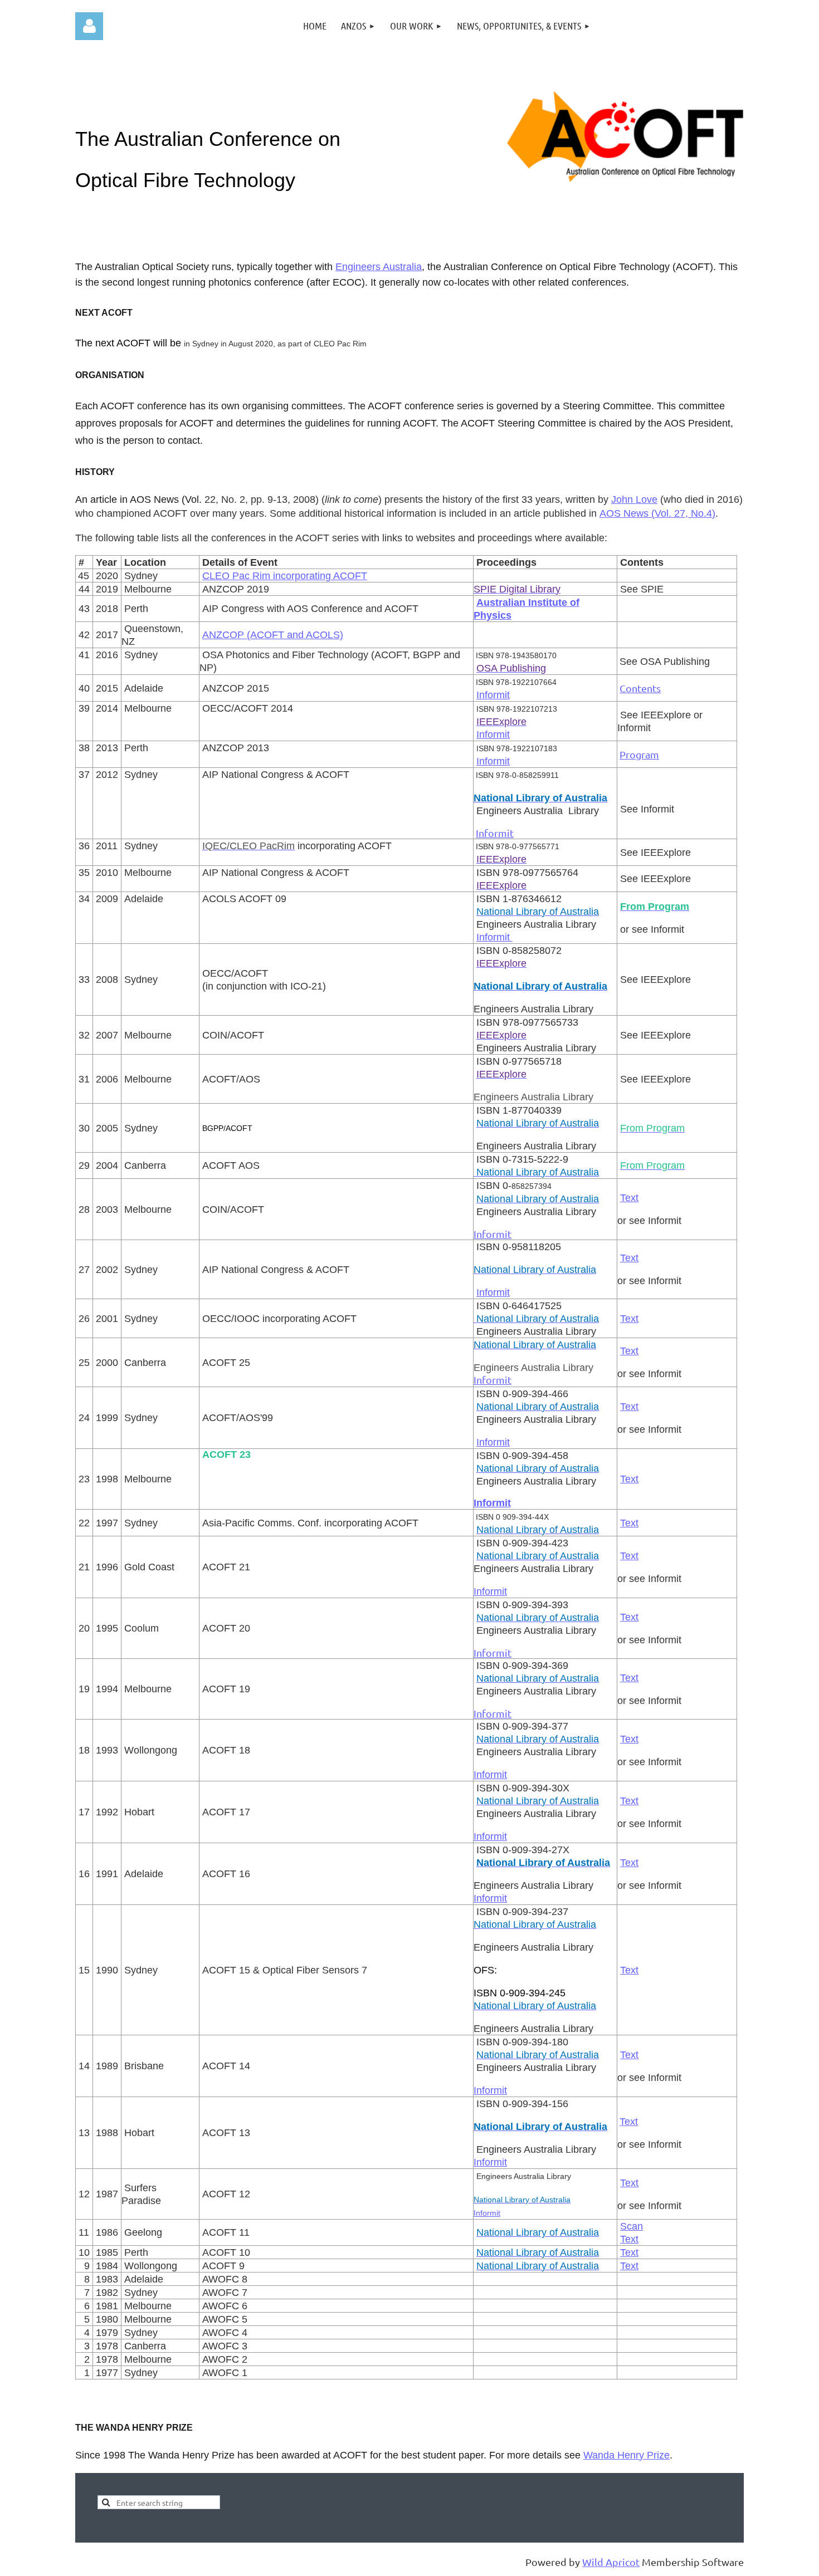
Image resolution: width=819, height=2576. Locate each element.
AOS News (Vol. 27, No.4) (657, 513)
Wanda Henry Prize (627, 2455)
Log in (89, 26)
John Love (634, 499)
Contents (640, 688)
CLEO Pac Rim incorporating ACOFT (285, 576)
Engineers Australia (379, 267)
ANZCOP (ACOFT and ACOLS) (273, 635)
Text (629, 1198)
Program (639, 754)
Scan (632, 2226)
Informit (493, 695)
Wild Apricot (611, 2562)
